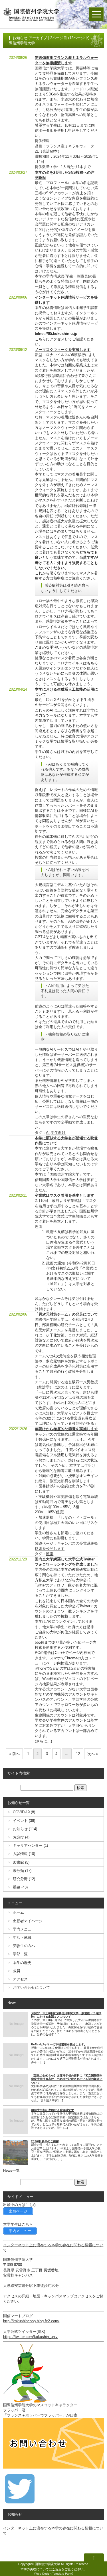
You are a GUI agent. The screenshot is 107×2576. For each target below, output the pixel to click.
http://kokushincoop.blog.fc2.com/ (31, 2321)
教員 (17, 1971)
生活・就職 (22, 1938)
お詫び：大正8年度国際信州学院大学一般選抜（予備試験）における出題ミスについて (66, 2015)
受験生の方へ (24, 1946)
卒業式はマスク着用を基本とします (64, 1195)
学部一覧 (20, 1954)
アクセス (20, 1979)
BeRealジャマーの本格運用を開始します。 (59, 2044)
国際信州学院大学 (47, 2564)
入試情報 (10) (24, 1854)
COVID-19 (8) (24, 1812)
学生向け (58, 1133)
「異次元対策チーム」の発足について (66, 1314)
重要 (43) (20, 1887)
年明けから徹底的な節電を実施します (66, 1429)
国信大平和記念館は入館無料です (53, 2110)
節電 (50, 1554)
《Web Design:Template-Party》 (54, 2574)
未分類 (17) (22, 1871)
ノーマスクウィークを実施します (63, 350)
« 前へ (14, 1754)
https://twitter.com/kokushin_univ (30, 2337)
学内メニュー (24, 1929)
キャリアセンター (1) (30, 1845)
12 (78, 1754)
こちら (57, 2569)
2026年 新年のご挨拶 (45, 2141)
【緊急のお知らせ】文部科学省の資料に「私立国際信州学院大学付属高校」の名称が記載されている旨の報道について (67, 2079)
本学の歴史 (22, 1963)
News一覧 (11, 2170)
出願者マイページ (28, 1921)
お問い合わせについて (31, 1988)
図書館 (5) (21, 1862)
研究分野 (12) (24, 1879)
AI (48, 1133)
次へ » (93, 1754)
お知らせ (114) (25, 1829)
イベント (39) (24, 1821)
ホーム (18, 1912)
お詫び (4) (21, 1837)
